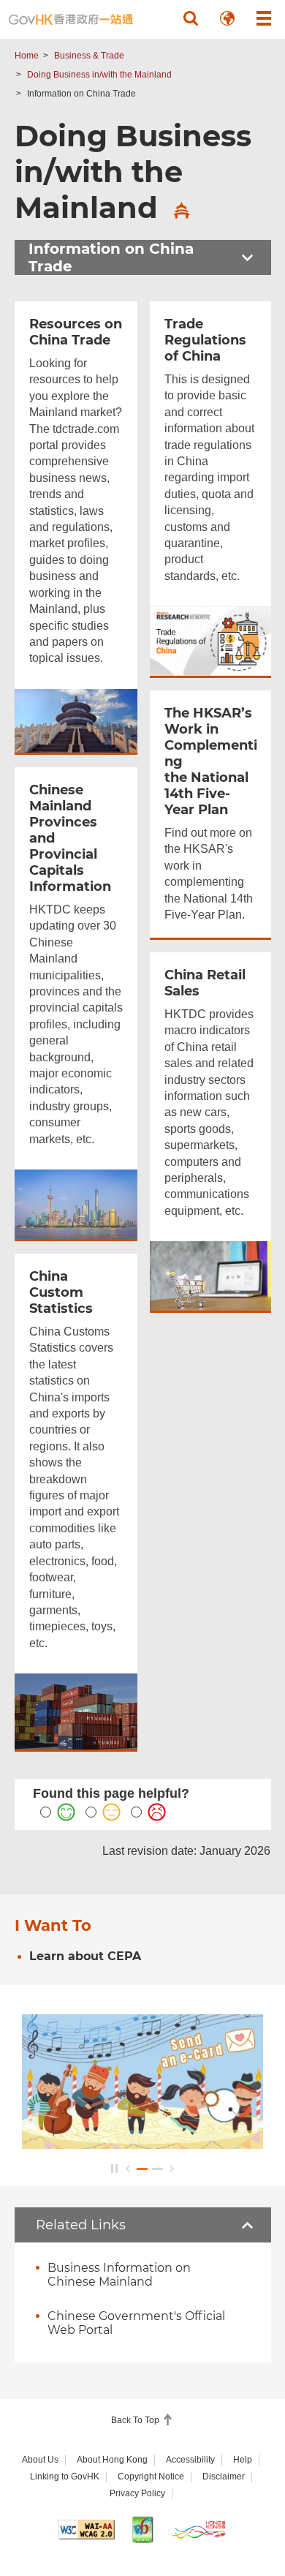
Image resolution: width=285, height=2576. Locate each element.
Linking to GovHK (65, 2477)
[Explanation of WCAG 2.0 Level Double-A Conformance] (87, 2530)
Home (27, 56)
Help (243, 2460)
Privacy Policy (137, 2493)
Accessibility (190, 2460)
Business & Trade (89, 56)
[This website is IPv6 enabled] (143, 2530)
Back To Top (136, 2420)
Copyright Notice (151, 2477)
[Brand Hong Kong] (198, 2530)
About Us (40, 2460)
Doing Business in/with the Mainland (99, 75)
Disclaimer (224, 2477)
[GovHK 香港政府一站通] (71, 19)
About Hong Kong (112, 2460)
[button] (191, 18)
